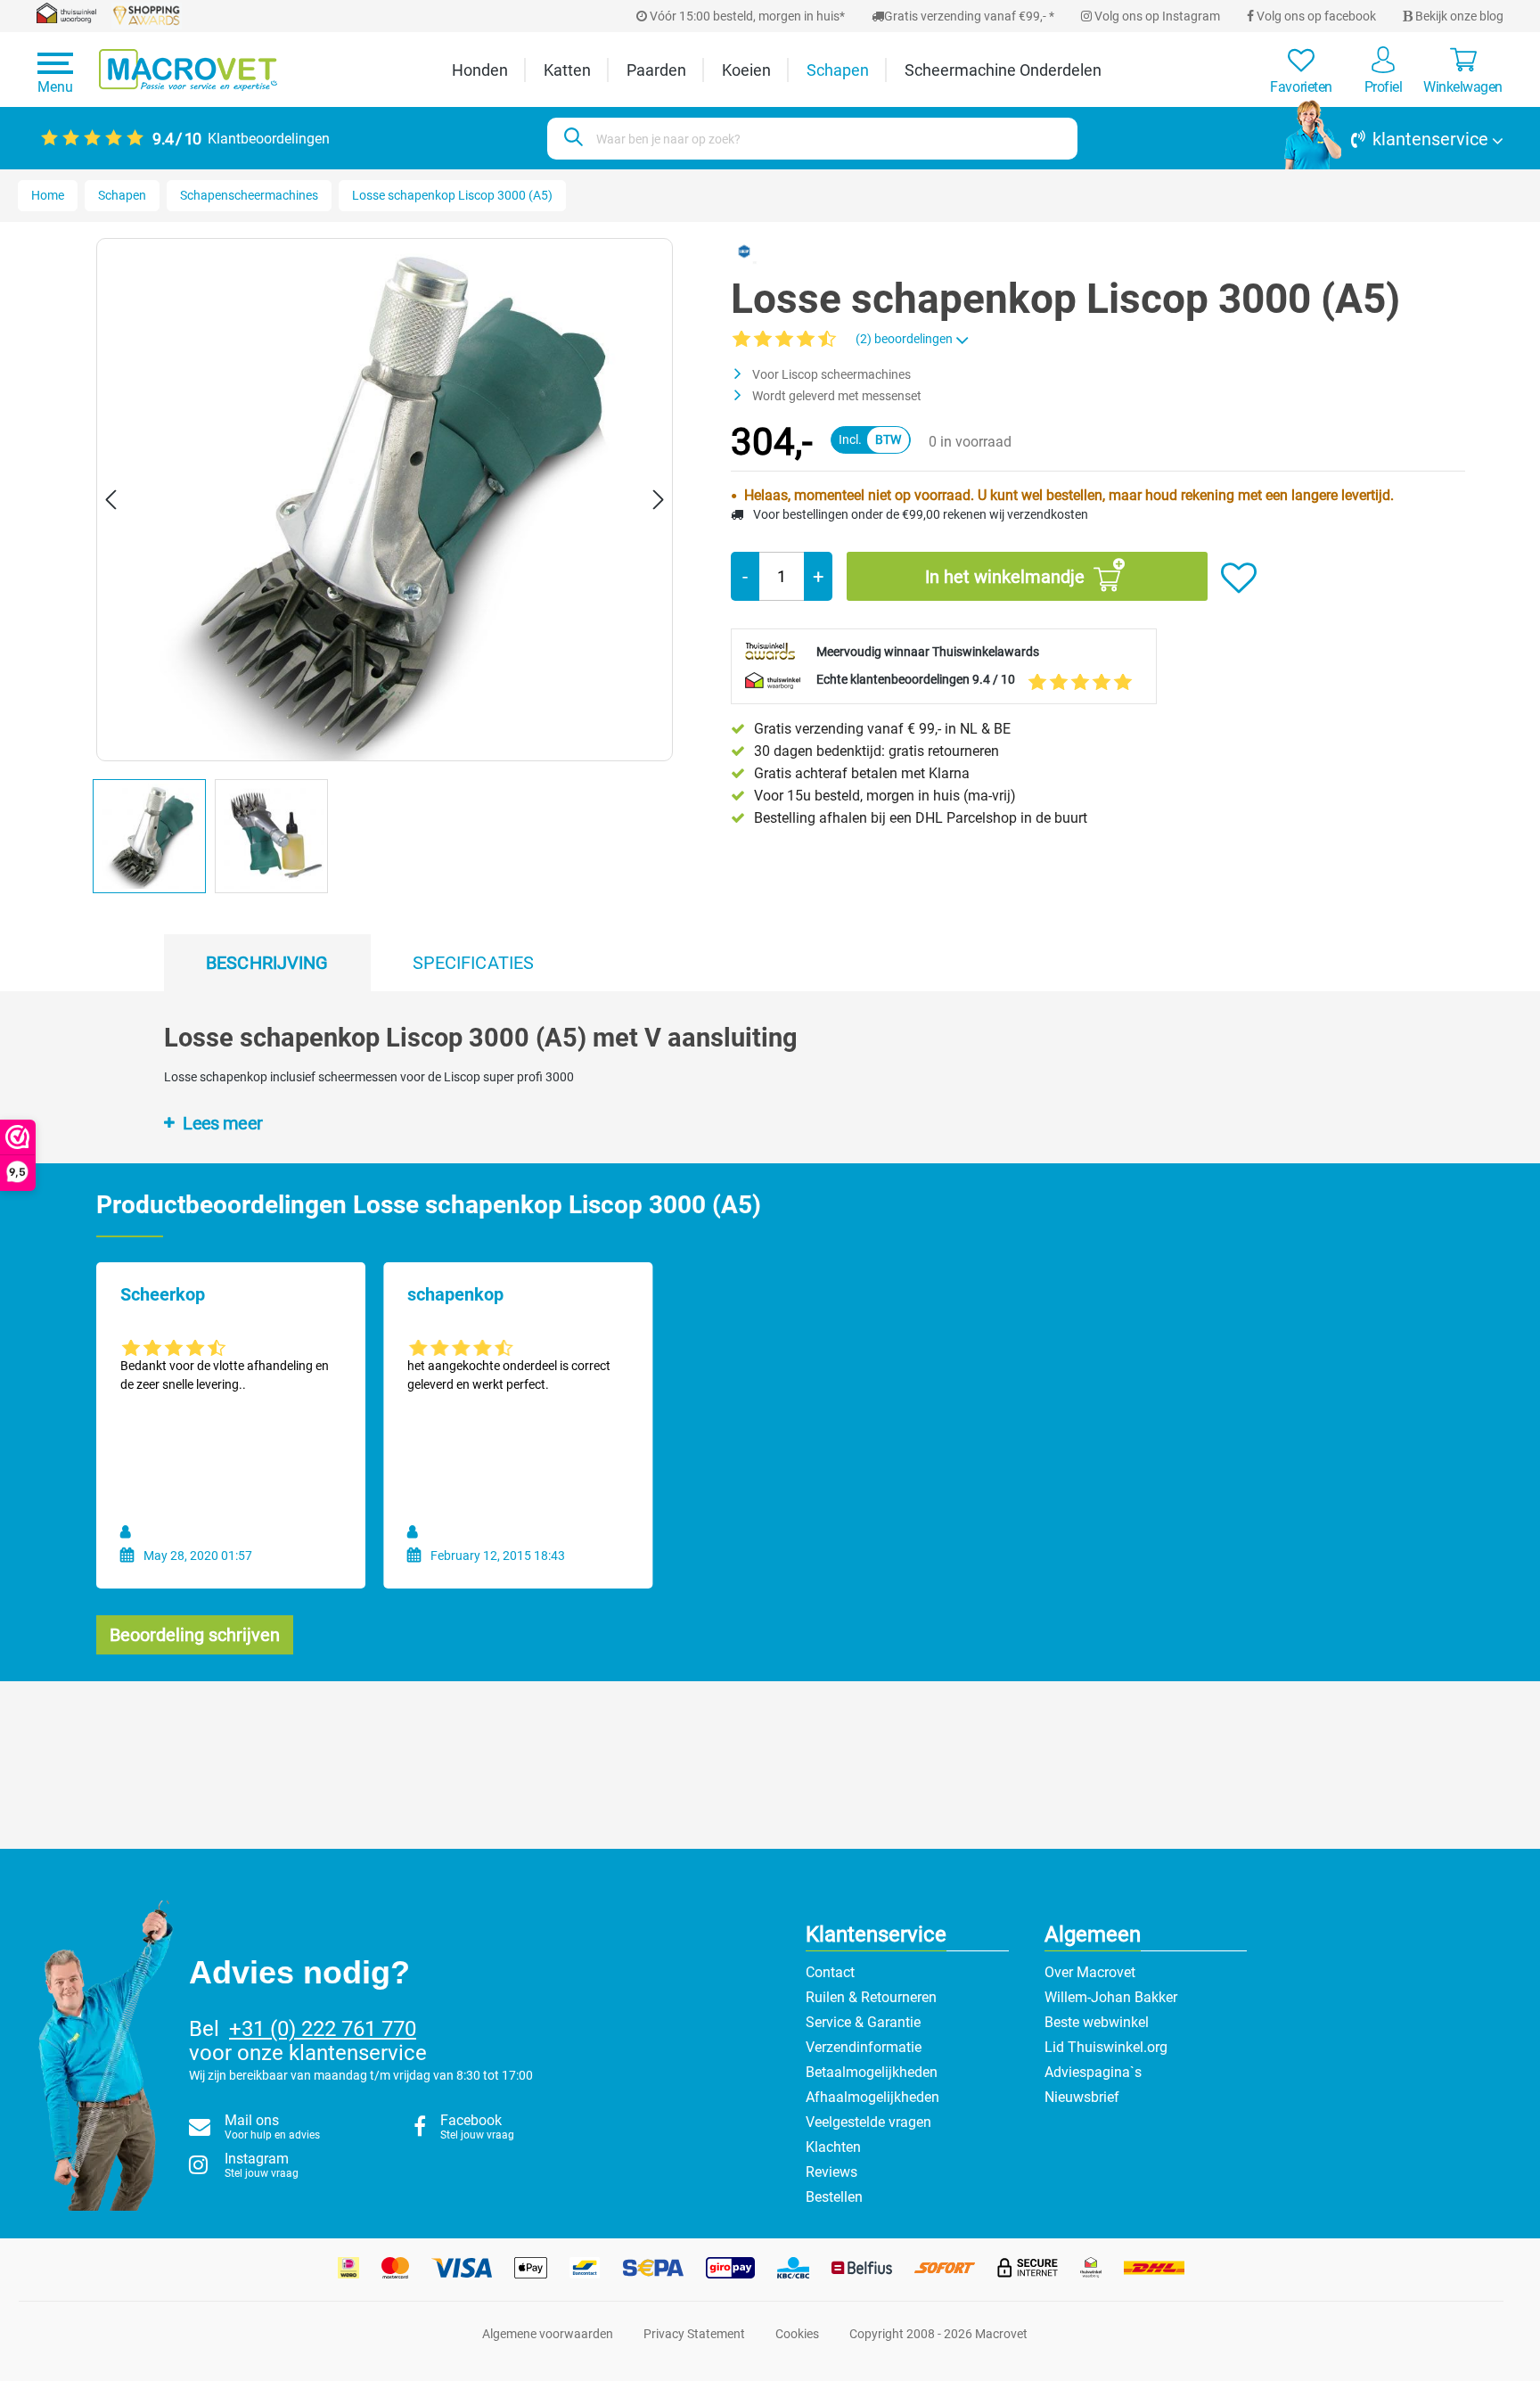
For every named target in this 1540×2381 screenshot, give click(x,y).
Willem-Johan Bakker (1111, 1997)
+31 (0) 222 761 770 (323, 2029)
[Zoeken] (571, 139)
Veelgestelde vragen (868, 2122)
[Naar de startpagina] (188, 70)
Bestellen (834, 2197)
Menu (55, 87)
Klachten (833, 2147)
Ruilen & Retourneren (871, 1997)
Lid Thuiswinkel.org (1106, 2047)
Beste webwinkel (1097, 2022)
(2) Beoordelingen (905, 339)
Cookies (797, 2334)
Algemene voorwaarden (548, 2334)
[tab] (267, 963)
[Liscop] (744, 250)
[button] (1394, 139)
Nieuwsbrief (1082, 2097)
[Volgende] (659, 500)
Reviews (831, 2172)
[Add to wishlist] (1239, 579)
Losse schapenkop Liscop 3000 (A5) (452, 195)
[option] (154, 840)
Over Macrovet (1090, 1972)
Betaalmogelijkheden (872, 2072)
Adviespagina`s (1093, 2072)
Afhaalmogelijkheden (872, 2097)
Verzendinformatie (864, 2047)
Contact (830, 1972)
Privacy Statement (694, 2334)
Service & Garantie (863, 2022)
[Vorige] (111, 500)
